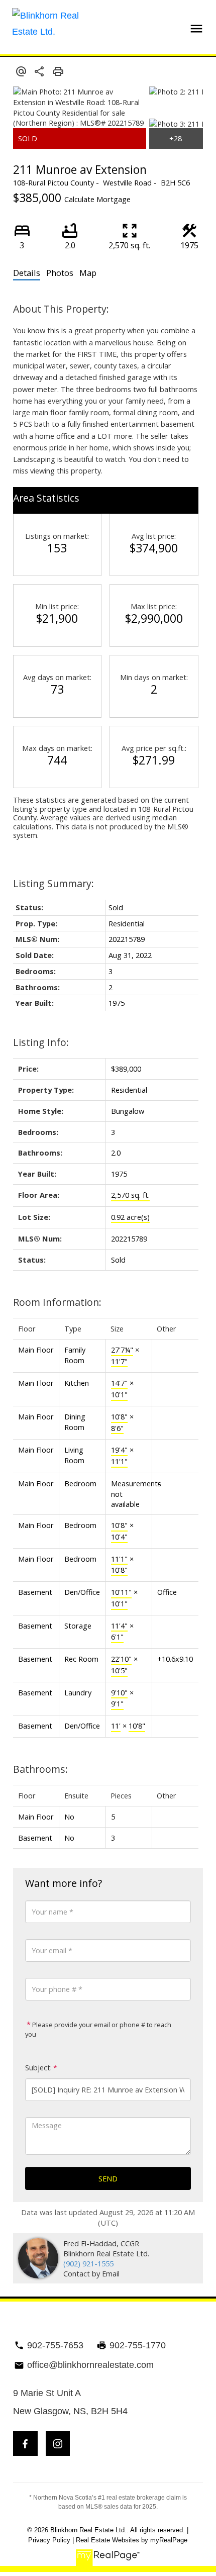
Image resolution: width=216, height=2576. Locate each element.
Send (108, 2178)
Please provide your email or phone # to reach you (98, 2029)
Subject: (38, 2068)
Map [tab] (88, 273)
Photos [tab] (60, 273)
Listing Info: (41, 1042)
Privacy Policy (49, 2540)
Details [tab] (27, 273)
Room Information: (57, 1302)
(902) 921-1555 (88, 2263)
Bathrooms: (40, 1769)
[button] (25, 2444)
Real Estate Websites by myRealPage (132, 2540)
